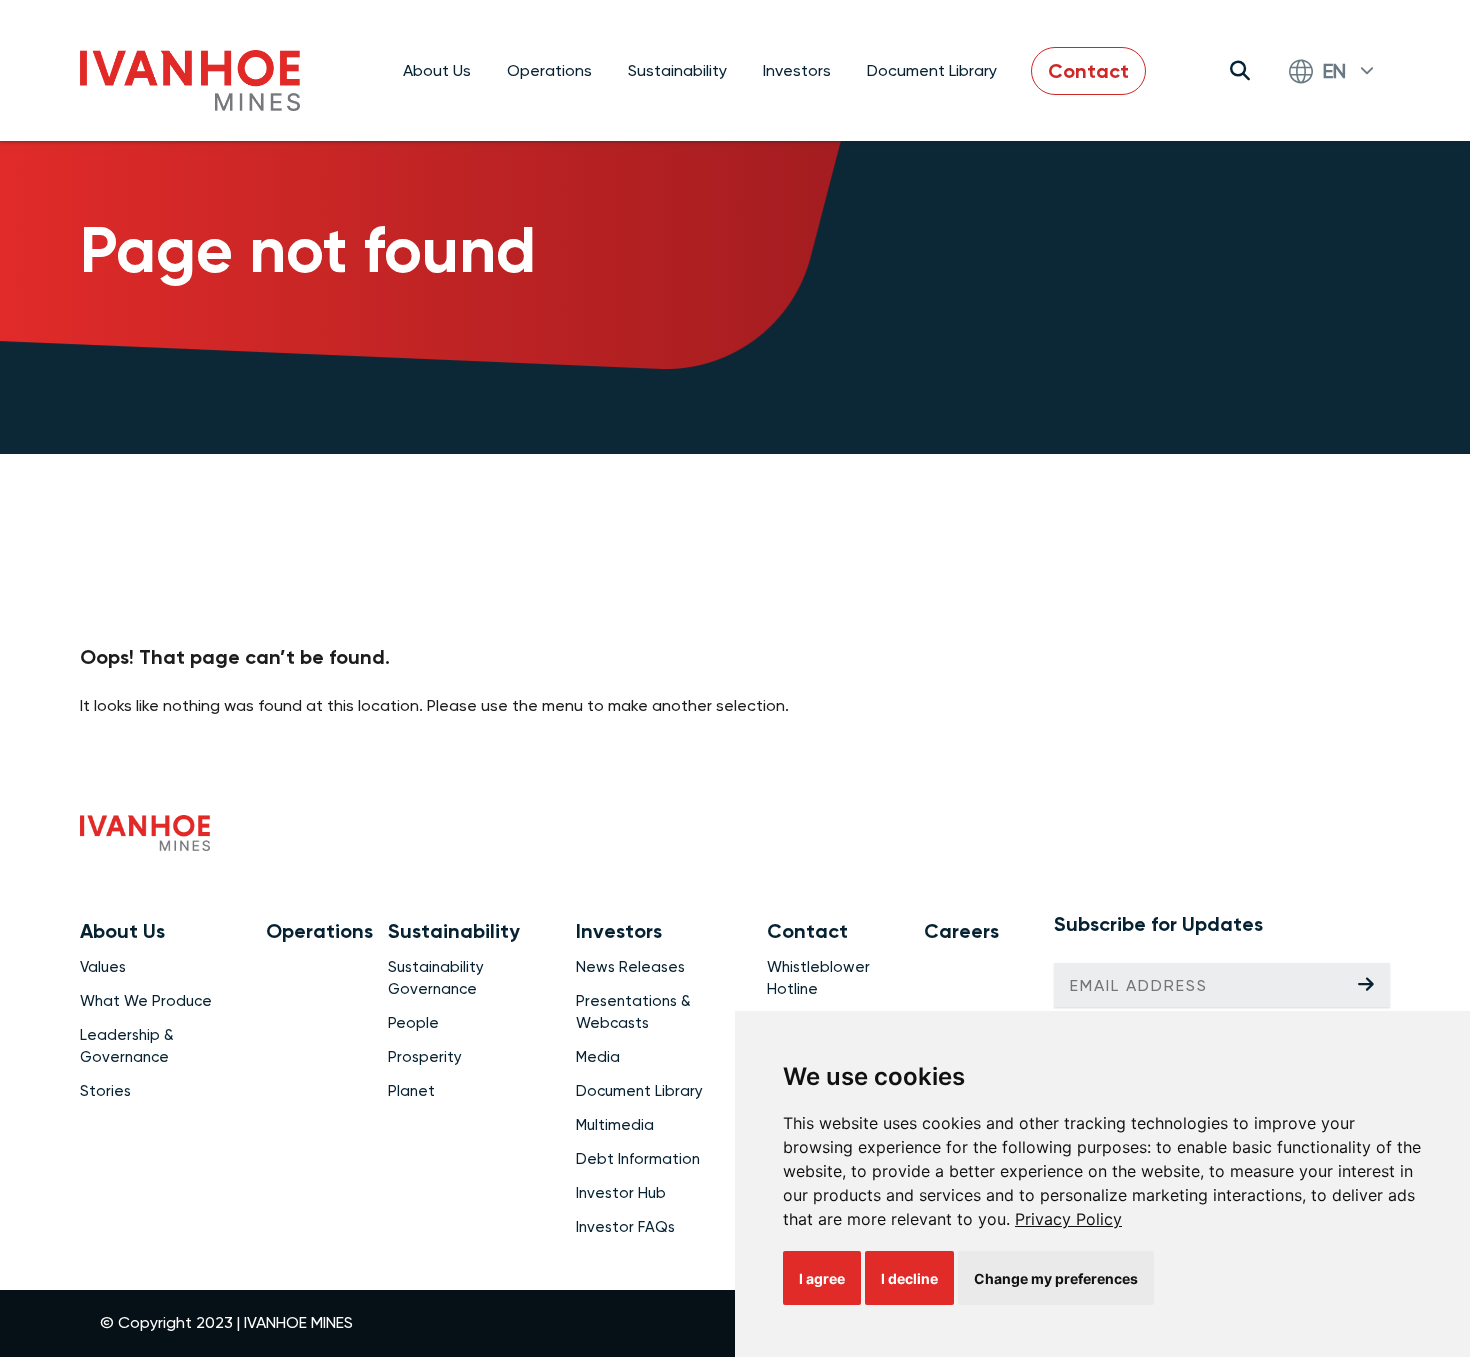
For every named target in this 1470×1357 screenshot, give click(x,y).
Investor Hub (621, 1193)
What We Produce (146, 1001)
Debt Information (638, 1159)
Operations (549, 70)
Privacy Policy (1068, 1219)
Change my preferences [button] (1056, 1278)
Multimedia (615, 1125)
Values (103, 967)
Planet (411, 1091)
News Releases (630, 967)
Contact (1088, 71)
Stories (105, 1091)
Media (598, 1057)
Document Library (932, 70)
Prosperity (425, 1057)
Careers (961, 931)
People (413, 1023)
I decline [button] (909, 1278)
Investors (797, 70)
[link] (1068, 1219)
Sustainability (677, 70)
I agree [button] (822, 1278)
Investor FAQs (625, 1227)
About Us (437, 70)
